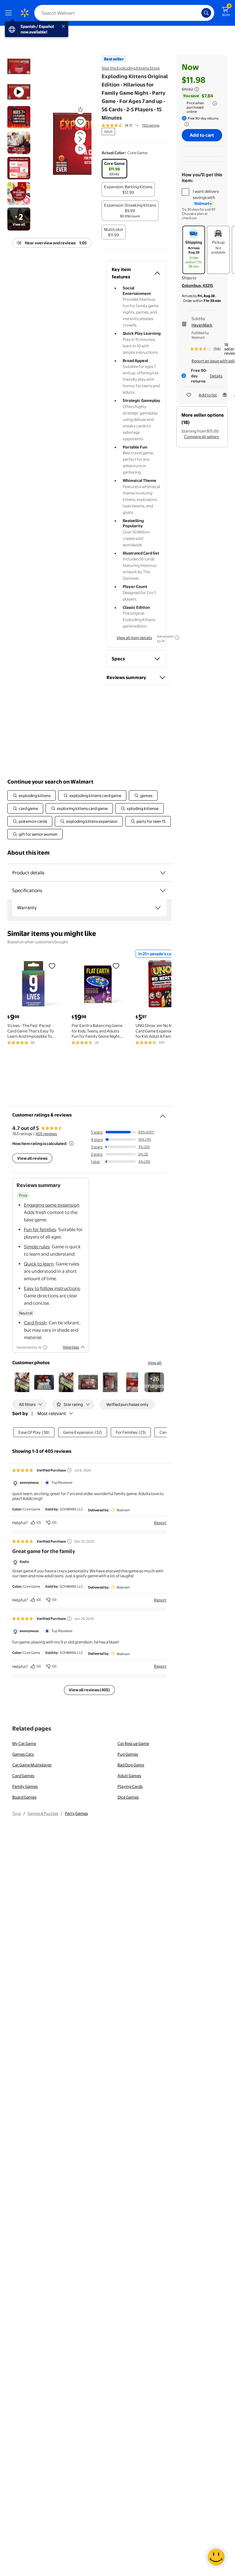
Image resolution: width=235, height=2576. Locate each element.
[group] (131, 125)
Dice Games (128, 1797)
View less (71, 1347)
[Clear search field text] (198, 13)
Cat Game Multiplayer (32, 1765)
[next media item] (80, 139)
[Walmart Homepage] (24, 13)
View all (155, 1363)
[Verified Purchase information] (69, 1470)
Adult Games (129, 1776)
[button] (72, 144)
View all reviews (32, 1158)
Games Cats (23, 1754)
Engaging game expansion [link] (52, 1205)
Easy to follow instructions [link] (52, 1288)
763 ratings (151, 125)
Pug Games (128, 1754)
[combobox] (124, 13)
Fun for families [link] (40, 1229)
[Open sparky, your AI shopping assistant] (216, 2557)
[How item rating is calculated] (71, 1143)
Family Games (25, 1786)
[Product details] (163, 873)
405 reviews (46, 1134)
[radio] (114, 169)
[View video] (80, 149)
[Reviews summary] (137, 125)
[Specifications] (163, 891)
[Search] (206, 13)
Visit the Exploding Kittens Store (131, 68)
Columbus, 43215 (197, 285)
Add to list (208, 395)
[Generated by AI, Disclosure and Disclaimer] (177, 638)
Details (216, 376)
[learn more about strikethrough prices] (197, 89)
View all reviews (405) (89, 1690)
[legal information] (215, 103)
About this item (28, 853)
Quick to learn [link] (39, 1264)
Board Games (24, 1797)
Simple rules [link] (37, 1247)
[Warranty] (158, 908)
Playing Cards (130, 1786)
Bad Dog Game (131, 1765)
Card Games (23, 1776)
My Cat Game (24, 1743)
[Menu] (10, 13)
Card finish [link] (35, 1323)
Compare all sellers (201, 437)
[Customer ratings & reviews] (163, 1114)
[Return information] (185, 124)
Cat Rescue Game (133, 1743)
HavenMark (202, 325)
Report (160, 1523)
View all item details (134, 638)
